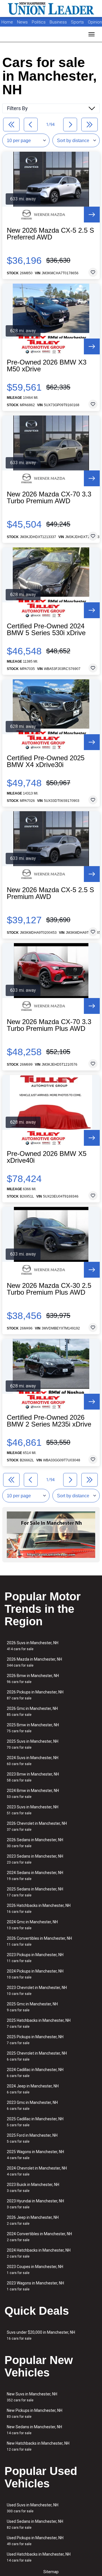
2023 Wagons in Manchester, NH (35, 2286)
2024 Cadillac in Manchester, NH (35, 2073)
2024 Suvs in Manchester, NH (33, 1761)
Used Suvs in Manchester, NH (33, 2508)
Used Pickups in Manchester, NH (35, 2541)
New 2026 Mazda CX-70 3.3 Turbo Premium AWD (49, 498)
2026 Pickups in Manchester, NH (35, 1695)
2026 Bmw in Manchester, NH (33, 1679)
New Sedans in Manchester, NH (34, 2430)
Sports (78, 22)
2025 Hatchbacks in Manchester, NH (39, 2023)
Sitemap (51, 2572)
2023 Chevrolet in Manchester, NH (37, 1991)
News (22, 22)
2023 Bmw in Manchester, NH (33, 1777)
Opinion (95, 22)
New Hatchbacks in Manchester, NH (38, 2446)
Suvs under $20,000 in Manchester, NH (41, 2335)
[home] (51, 8)
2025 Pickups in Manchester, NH (35, 2040)
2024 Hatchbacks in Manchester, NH (39, 2253)
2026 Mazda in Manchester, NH (34, 1662)
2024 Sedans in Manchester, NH (35, 1876)
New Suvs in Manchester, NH (32, 2397)
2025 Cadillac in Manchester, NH (35, 2122)
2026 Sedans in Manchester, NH (35, 1843)
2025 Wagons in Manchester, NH (35, 2155)
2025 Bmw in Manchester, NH (33, 1728)
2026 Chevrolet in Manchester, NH (37, 1826)
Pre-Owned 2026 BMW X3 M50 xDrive (47, 366)
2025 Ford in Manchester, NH (32, 2138)
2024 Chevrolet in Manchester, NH (37, 2171)
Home (7, 22)
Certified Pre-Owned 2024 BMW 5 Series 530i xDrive (46, 629)
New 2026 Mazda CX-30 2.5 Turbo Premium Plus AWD (49, 1289)
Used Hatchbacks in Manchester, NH (39, 2557)
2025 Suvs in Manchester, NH (33, 1744)
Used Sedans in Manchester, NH (35, 2524)
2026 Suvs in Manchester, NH (33, 1646)
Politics (39, 22)
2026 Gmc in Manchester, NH (32, 1711)
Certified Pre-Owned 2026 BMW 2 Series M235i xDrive (49, 1421)
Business (59, 22)
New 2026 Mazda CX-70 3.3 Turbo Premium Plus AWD (49, 1025)
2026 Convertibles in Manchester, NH (39, 1941)
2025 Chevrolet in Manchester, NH (37, 2056)
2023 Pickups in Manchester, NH (35, 1958)
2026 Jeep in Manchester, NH (33, 2220)
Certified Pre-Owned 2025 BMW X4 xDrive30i (46, 761)
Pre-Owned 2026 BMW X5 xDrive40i (47, 1157)
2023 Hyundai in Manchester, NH (35, 2204)
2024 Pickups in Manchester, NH (35, 1974)
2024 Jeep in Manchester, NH (33, 2089)
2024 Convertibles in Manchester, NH (39, 2237)
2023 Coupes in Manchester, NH (35, 2270)
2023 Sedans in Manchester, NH (35, 1859)
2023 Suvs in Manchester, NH (33, 1810)
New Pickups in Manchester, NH (35, 2413)
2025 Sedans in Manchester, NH (35, 1892)
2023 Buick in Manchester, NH (33, 2188)
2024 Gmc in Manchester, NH (32, 1925)
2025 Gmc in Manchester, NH (32, 2007)
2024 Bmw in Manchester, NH (33, 1794)
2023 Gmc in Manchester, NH (32, 2105)
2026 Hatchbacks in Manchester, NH (39, 1908)
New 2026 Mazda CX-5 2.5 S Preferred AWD (50, 234)
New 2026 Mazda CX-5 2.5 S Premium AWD (50, 893)
